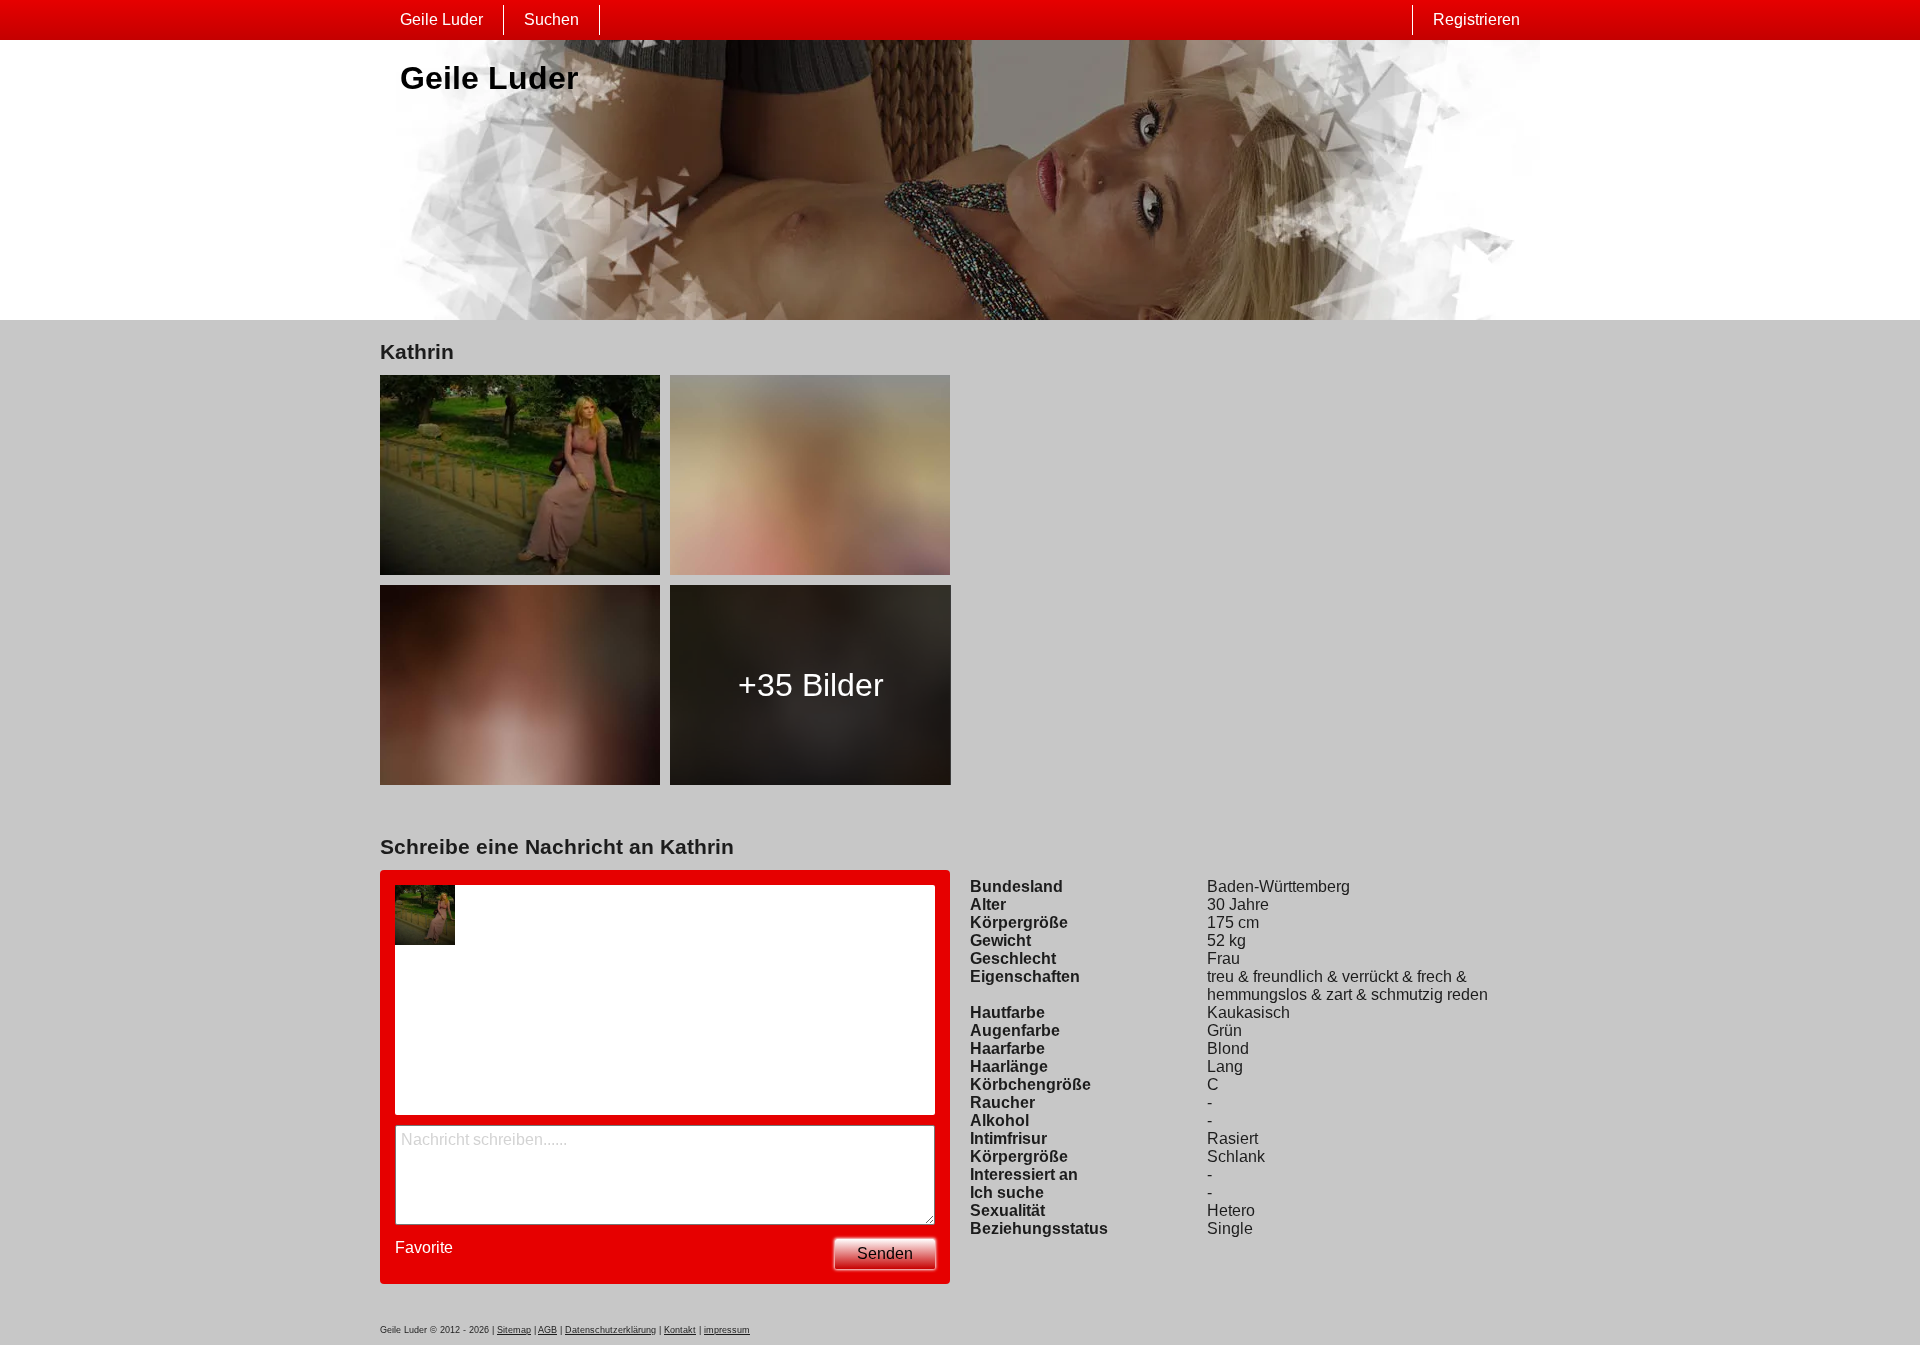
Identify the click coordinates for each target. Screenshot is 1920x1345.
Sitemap (514, 1330)
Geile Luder (441, 19)
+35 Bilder (811, 685)
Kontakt (680, 1330)
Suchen (551, 19)
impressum (727, 1330)
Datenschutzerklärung (610, 1330)
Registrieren (1476, 19)
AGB (547, 1330)
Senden (885, 1253)
